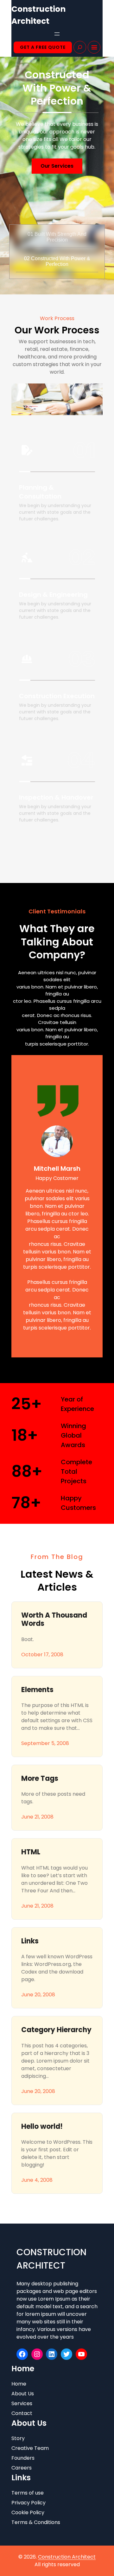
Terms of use (28, 2493)
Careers (22, 2468)
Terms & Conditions (36, 2522)
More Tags (40, 1779)
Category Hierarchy (56, 2030)
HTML (31, 1852)
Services (22, 2403)
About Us (23, 2394)
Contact (22, 2413)
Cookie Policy (28, 2512)
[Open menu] (57, 34)
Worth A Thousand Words (54, 1620)
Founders (23, 2458)
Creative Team (30, 2448)
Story (18, 2438)
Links (30, 1941)
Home (19, 2384)
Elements (37, 1690)
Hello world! (42, 2127)
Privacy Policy (28, 2503)
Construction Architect (67, 2557)
